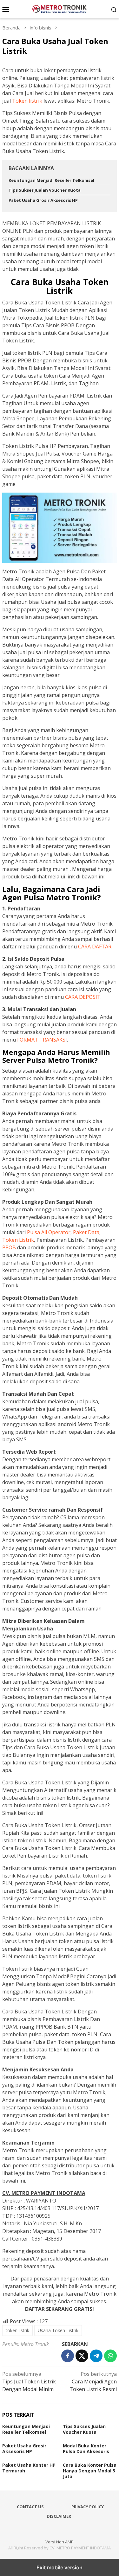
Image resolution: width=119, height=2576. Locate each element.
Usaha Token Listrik (58, 2330)
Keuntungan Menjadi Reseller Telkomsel (51, 180)
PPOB (9, 1247)
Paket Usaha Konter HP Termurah (29, 2468)
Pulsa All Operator (49, 1232)
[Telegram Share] (96, 2356)
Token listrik (27, 101)
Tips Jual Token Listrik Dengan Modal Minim (29, 2382)
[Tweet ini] (82, 2356)
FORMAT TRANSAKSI (42, 1040)
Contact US (30, 2507)
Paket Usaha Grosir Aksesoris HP (43, 200)
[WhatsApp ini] (110, 2356)
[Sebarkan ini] (68, 2356)
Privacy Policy (88, 2507)
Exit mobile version (60, 2567)
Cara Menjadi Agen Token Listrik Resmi (93, 2382)
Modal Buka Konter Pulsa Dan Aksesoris (86, 2448)
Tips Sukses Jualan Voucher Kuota (45, 190)
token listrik (17, 2330)
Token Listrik (18, 1240)
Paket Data (86, 1232)
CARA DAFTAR (95, 947)
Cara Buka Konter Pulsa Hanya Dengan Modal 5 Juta (90, 2471)
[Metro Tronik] (60, 9)
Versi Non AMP (60, 2542)
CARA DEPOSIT (83, 997)
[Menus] (6, 9)
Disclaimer (59, 2516)
